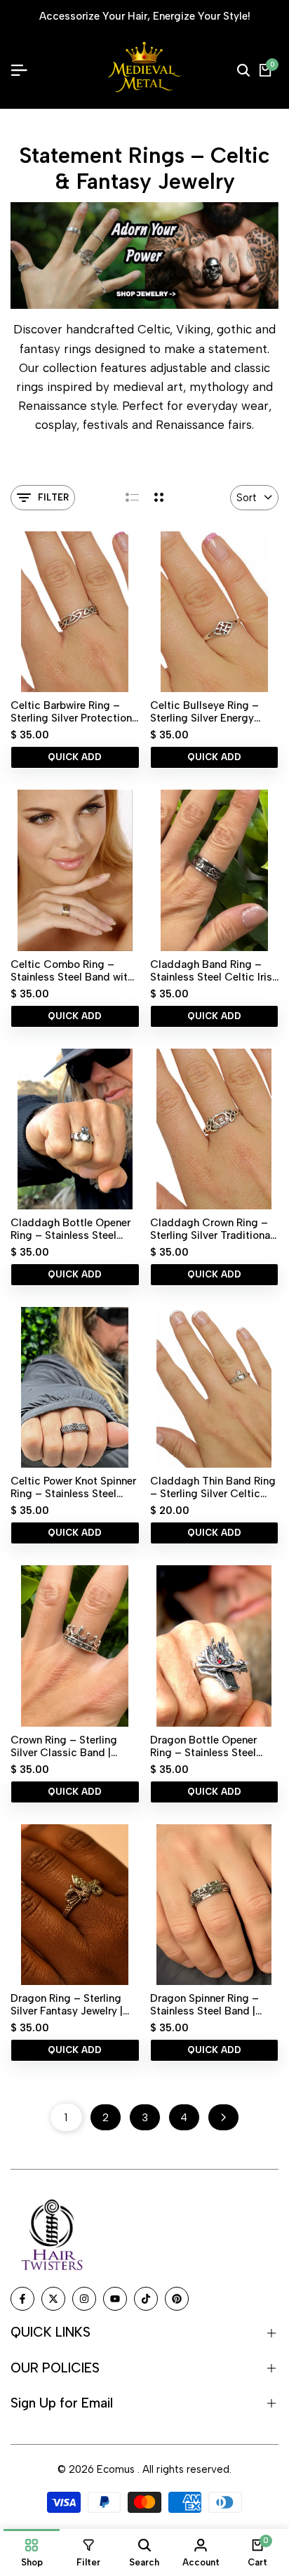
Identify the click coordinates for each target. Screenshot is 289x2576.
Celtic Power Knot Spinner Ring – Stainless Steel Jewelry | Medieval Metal (73, 1487)
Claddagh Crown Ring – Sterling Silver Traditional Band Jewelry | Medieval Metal (211, 1229)
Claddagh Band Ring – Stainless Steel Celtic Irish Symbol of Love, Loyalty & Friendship (214, 971)
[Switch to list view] (132, 498)
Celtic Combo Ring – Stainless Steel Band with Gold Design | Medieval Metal (72, 971)
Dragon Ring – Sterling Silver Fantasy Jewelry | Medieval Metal (67, 2005)
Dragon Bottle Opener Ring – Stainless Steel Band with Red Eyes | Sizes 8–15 (203, 1746)
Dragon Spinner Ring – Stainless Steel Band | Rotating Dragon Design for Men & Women (209, 2005)
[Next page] (223, 2117)
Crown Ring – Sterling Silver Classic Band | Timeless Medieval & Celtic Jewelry (64, 1746)
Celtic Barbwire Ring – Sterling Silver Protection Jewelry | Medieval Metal (71, 712)
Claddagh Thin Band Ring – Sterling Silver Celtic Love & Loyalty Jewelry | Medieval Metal (213, 1487)
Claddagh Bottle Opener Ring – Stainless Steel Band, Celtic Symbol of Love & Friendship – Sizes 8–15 (73, 1229)
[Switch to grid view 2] (159, 498)
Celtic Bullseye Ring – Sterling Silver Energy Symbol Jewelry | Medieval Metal (214, 712)
